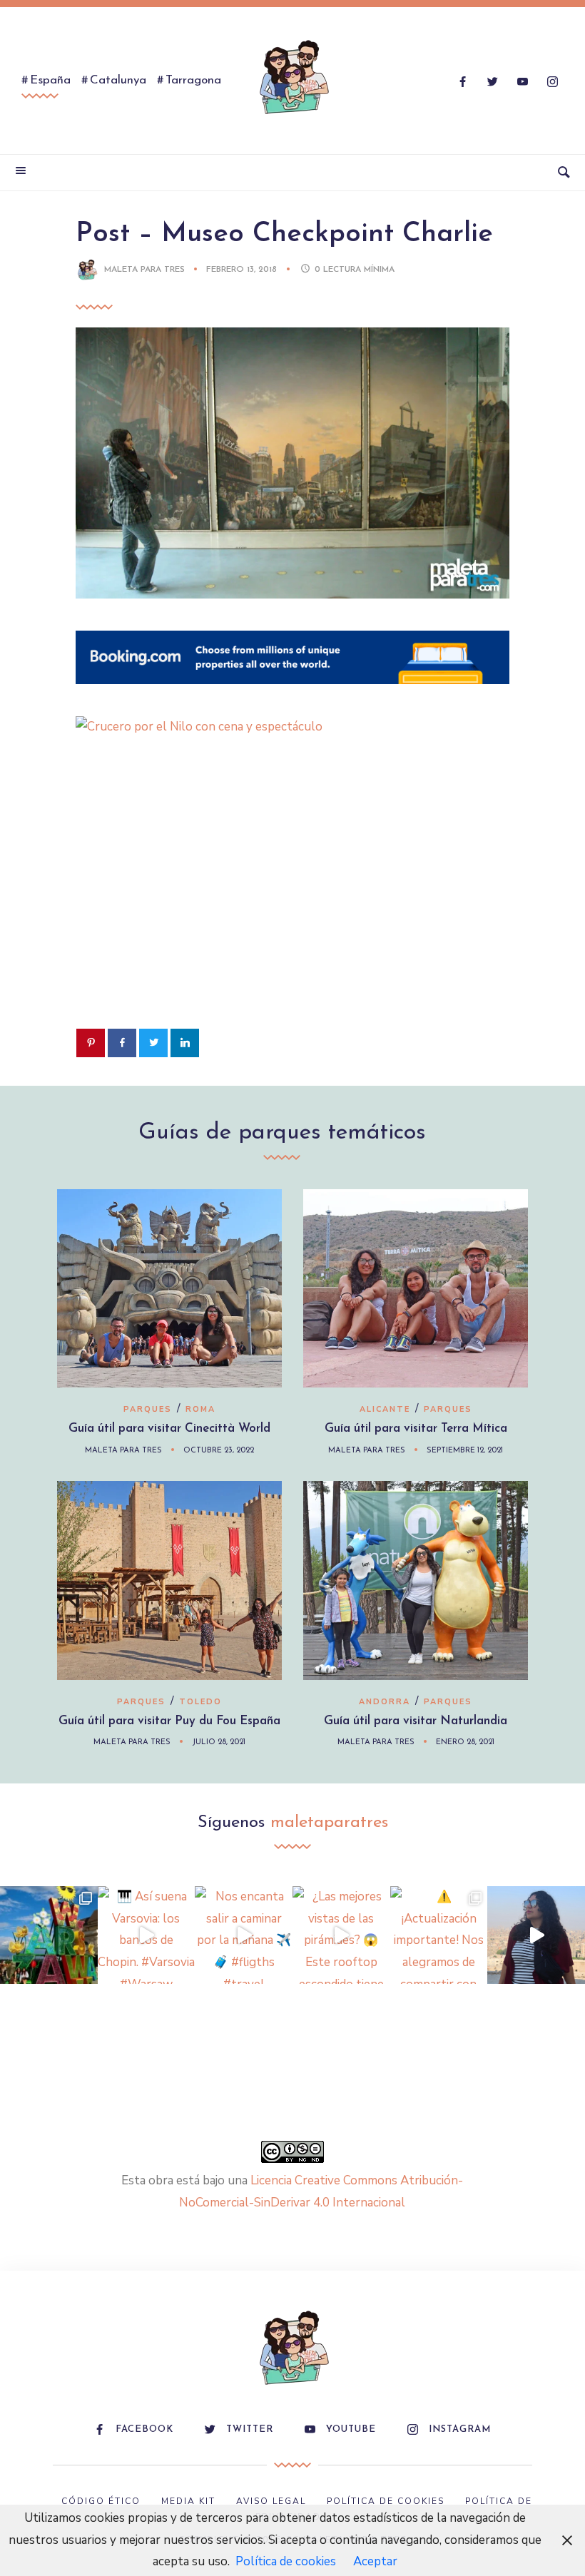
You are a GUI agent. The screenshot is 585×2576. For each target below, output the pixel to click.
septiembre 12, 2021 (465, 1451)
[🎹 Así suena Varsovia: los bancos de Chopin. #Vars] (147, 1935)
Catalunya (118, 80)
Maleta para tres (144, 270)
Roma (200, 1409)
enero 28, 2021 (465, 1742)
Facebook (144, 2429)
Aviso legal (271, 2501)
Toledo (200, 1702)
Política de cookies (286, 2561)
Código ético (101, 2501)
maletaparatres (329, 1823)
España (50, 80)
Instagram (460, 2429)
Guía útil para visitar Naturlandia (416, 1721)
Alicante (385, 1409)
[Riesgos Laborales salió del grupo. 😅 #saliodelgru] (536, 1935)
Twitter (250, 2429)
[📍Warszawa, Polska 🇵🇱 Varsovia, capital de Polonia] (49, 1935)
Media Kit (188, 2501)
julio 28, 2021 (219, 1742)
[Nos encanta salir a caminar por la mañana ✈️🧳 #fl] (244, 1935)
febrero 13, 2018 (243, 270)
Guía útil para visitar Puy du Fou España (169, 1721)
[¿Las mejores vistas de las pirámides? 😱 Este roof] (341, 1935)
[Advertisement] (292, 905)
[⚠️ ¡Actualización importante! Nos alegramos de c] (439, 1935)
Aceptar (375, 2561)
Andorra (385, 1702)
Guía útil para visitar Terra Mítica (416, 1429)
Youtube (351, 2429)
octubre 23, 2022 (219, 1451)
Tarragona (193, 80)
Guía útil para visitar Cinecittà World (169, 1429)
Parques (148, 1409)
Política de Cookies (386, 2501)
